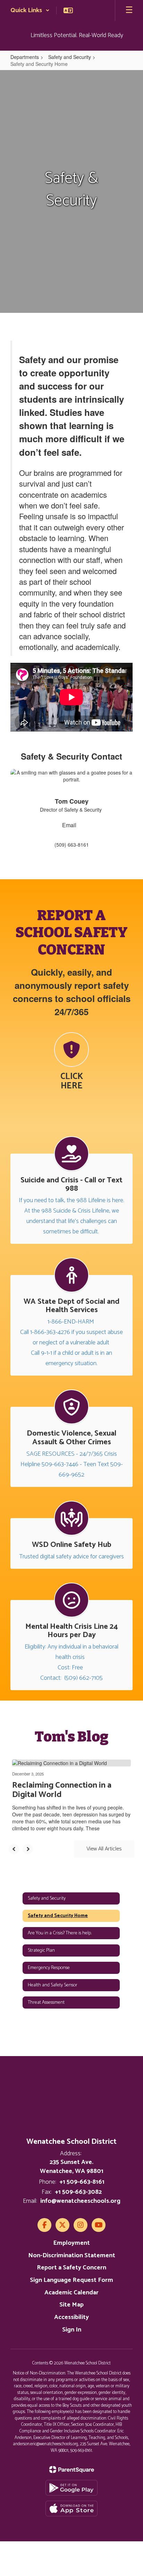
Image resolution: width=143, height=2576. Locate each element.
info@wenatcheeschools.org (80, 2201)
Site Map (71, 2305)
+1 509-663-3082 (78, 2192)
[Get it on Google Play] (71, 2488)
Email (70, 825)
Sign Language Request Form (71, 2280)
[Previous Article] (14, 1849)
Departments (25, 57)
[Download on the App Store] (71, 2509)
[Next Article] (28, 1849)
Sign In (72, 2330)
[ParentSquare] (72, 2470)
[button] (30, 10)
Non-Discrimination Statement (72, 2256)
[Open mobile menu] (129, 10)
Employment (71, 2243)
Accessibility (71, 2317)
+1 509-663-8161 (82, 2182)
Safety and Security (70, 57)
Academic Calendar (71, 2293)
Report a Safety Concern (71, 2268)
